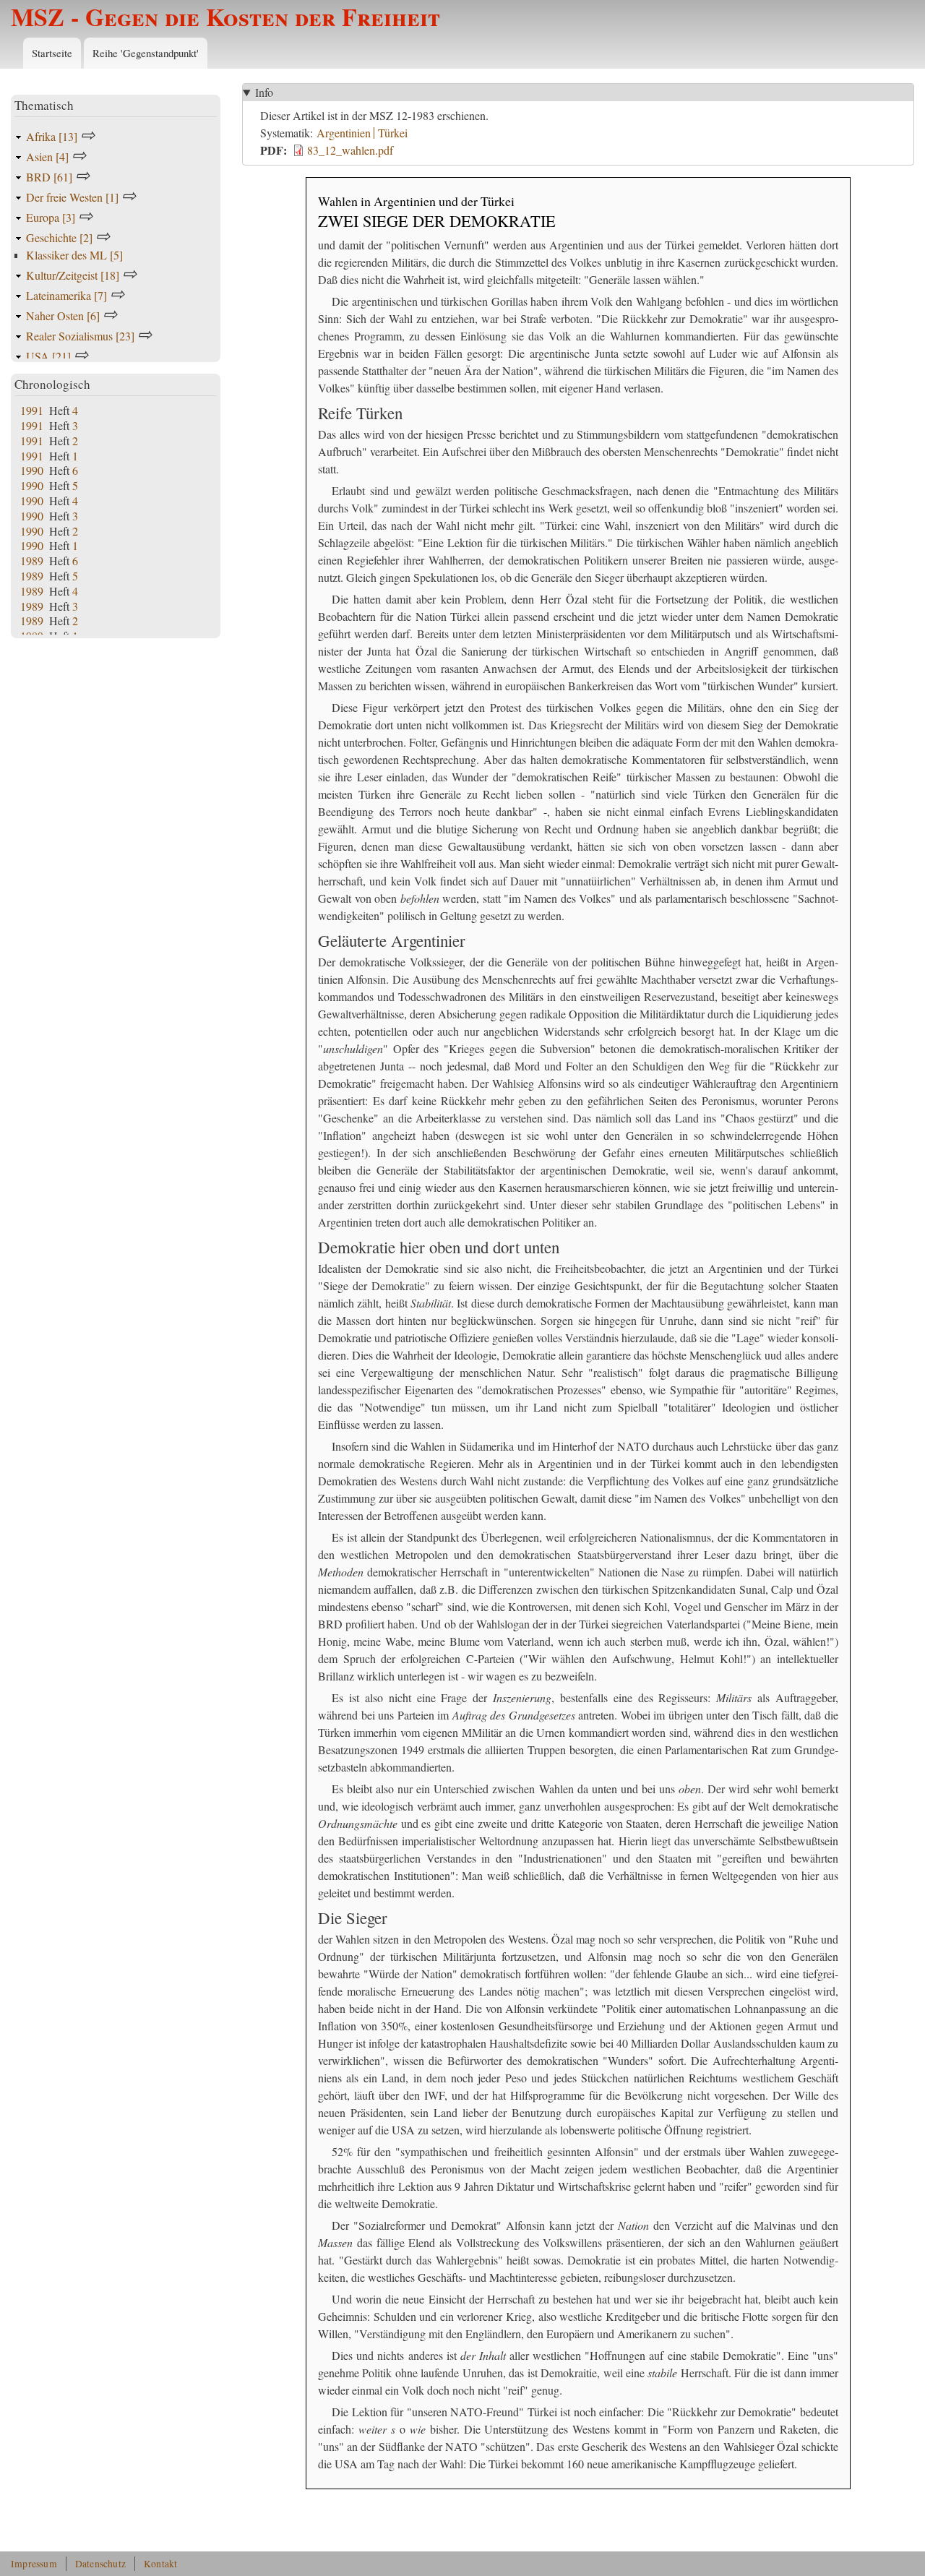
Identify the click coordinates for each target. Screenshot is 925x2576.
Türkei (393, 133)
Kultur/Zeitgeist (73, 275)
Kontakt (160, 2564)
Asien (47, 156)
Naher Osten (63, 315)
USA (48, 356)
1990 (32, 470)
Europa (51, 217)
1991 (32, 410)
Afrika (52, 136)
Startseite (52, 53)
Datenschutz (100, 2564)
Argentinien (344, 133)
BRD (49, 177)
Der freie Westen (72, 197)
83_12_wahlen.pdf (350, 150)
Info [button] (264, 92)
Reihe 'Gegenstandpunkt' (146, 53)
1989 (32, 561)
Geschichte (59, 237)
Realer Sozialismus (80, 336)
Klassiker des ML (74, 255)
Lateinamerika (66, 295)
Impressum (34, 2564)
